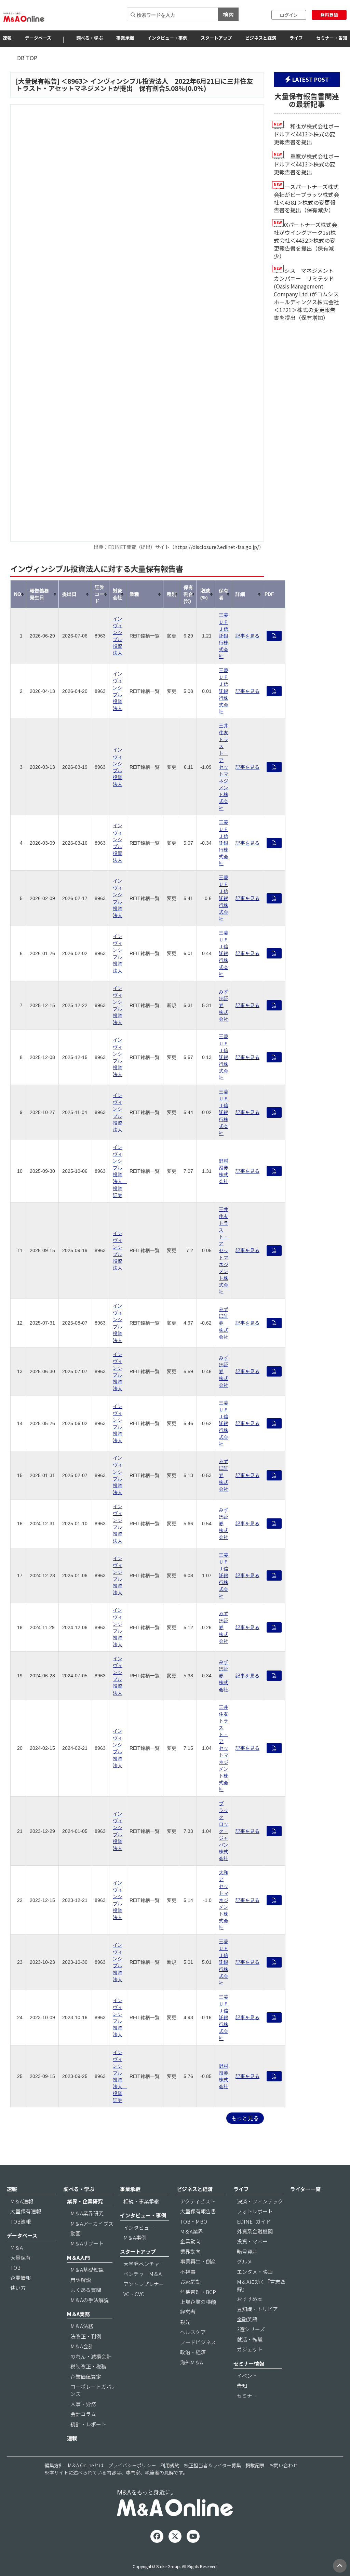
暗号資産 (247, 2251)
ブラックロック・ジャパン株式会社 (224, 1831)
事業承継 (125, 38)
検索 (228, 14)
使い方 (18, 2288)
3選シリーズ (251, 2329)
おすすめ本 (250, 2299)
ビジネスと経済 (261, 38)
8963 (75, 81)
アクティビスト (198, 2201)
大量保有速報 (26, 2211)
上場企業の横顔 (198, 2302)
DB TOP (27, 58)
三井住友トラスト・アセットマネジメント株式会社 (224, 767)
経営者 (188, 2312)
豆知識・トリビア (257, 2309)
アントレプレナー (144, 2284)
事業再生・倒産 (198, 2261)
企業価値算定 (86, 2377)
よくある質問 (86, 2290)
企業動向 (190, 2241)
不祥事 (188, 2272)
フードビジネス (198, 2342)
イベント (247, 2376)
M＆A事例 (135, 2237)
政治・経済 (193, 2352)
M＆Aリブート (87, 2243)
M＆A (17, 2247)
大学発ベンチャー (144, 2264)
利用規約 (170, 2465)
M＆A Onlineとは (86, 2465)
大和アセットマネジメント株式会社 (224, 1900)
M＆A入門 (78, 2258)
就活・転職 (250, 2339)
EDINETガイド (254, 2221)
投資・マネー (252, 2241)
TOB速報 (21, 2221)
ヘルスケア (193, 2332)
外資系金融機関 (255, 2231)
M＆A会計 (82, 2346)
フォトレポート (255, 2211)
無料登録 (329, 15)
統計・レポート (88, 2424)
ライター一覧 (305, 2189)
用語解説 (81, 2280)
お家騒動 (190, 2282)
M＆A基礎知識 (87, 2270)
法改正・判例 (86, 2336)
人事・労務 (83, 2404)
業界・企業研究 (85, 2201)
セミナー (247, 2396)
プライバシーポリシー (132, 2465)
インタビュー (139, 2228)
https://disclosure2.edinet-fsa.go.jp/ (217, 547)
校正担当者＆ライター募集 (212, 2465)
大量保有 (21, 2258)
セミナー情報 (249, 2364)
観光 (185, 2322)
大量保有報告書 (198, 2211)
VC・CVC (134, 2294)
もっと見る (245, 2118)
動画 (76, 2233)
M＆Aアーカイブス (92, 2223)
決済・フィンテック (260, 2201)
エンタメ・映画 (255, 2272)
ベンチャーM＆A (143, 2274)
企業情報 (21, 2278)
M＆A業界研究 (87, 2213)
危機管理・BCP (198, 2292)
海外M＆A (192, 2362)
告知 (242, 2385)
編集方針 (54, 2465)
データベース (38, 38)
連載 (72, 2438)
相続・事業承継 (141, 2201)
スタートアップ (216, 38)
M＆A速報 (22, 2201)
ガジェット (250, 2349)
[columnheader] (18, 594)
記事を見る (247, 636)
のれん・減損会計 (91, 2356)
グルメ (245, 2261)
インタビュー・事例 (167, 38)
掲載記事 (255, 2465)
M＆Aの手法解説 (90, 2300)
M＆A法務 (82, 2326)
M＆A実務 (78, 2314)
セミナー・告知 (332, 38)
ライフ (296, 38)
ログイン (289, 15)
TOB (15, 2268)
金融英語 (247, 2319)
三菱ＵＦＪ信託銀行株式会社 (224, 636)
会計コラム (83, 2414)
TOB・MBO (194, 2221)
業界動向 (190, 2251)
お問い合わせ (283, 2465)
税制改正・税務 (88, 2366)
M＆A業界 (192, 2231)
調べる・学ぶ (90, 38)
